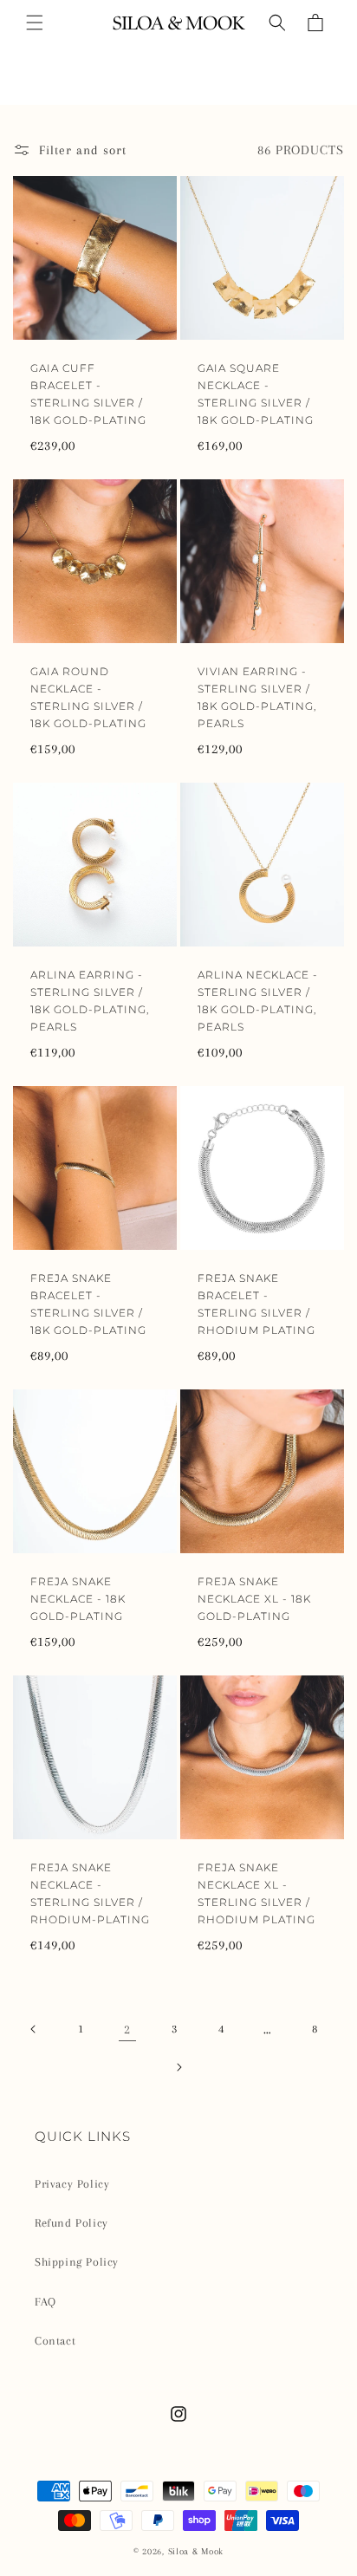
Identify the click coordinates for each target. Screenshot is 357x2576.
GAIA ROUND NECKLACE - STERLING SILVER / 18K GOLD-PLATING (88, 697)
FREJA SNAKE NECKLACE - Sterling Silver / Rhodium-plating (90, 1893)
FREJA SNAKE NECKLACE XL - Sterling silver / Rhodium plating (256, 1893)
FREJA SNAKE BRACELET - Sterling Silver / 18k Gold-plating (88, 1304)
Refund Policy (71, 2223)
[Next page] (178, 2067)
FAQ (45, 2302)
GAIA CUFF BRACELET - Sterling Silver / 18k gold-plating (88, 394)
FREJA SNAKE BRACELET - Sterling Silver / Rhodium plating (256, 1304)
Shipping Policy (77, 2262)
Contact (55, 2341)
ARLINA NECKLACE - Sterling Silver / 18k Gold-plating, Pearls (258, 1001)
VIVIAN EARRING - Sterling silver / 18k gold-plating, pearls (257, 697)
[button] (35, 23)
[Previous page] (34, 2029)
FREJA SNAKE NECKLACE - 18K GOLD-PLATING (78, 1599)
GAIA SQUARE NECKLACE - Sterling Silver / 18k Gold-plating (256, 394)
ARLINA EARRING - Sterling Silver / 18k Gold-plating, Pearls (90, 1001)
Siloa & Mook (196, 2551)
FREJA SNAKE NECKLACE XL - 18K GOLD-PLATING (254, 1599)
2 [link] (127, 2029)
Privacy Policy (72, 2184)
